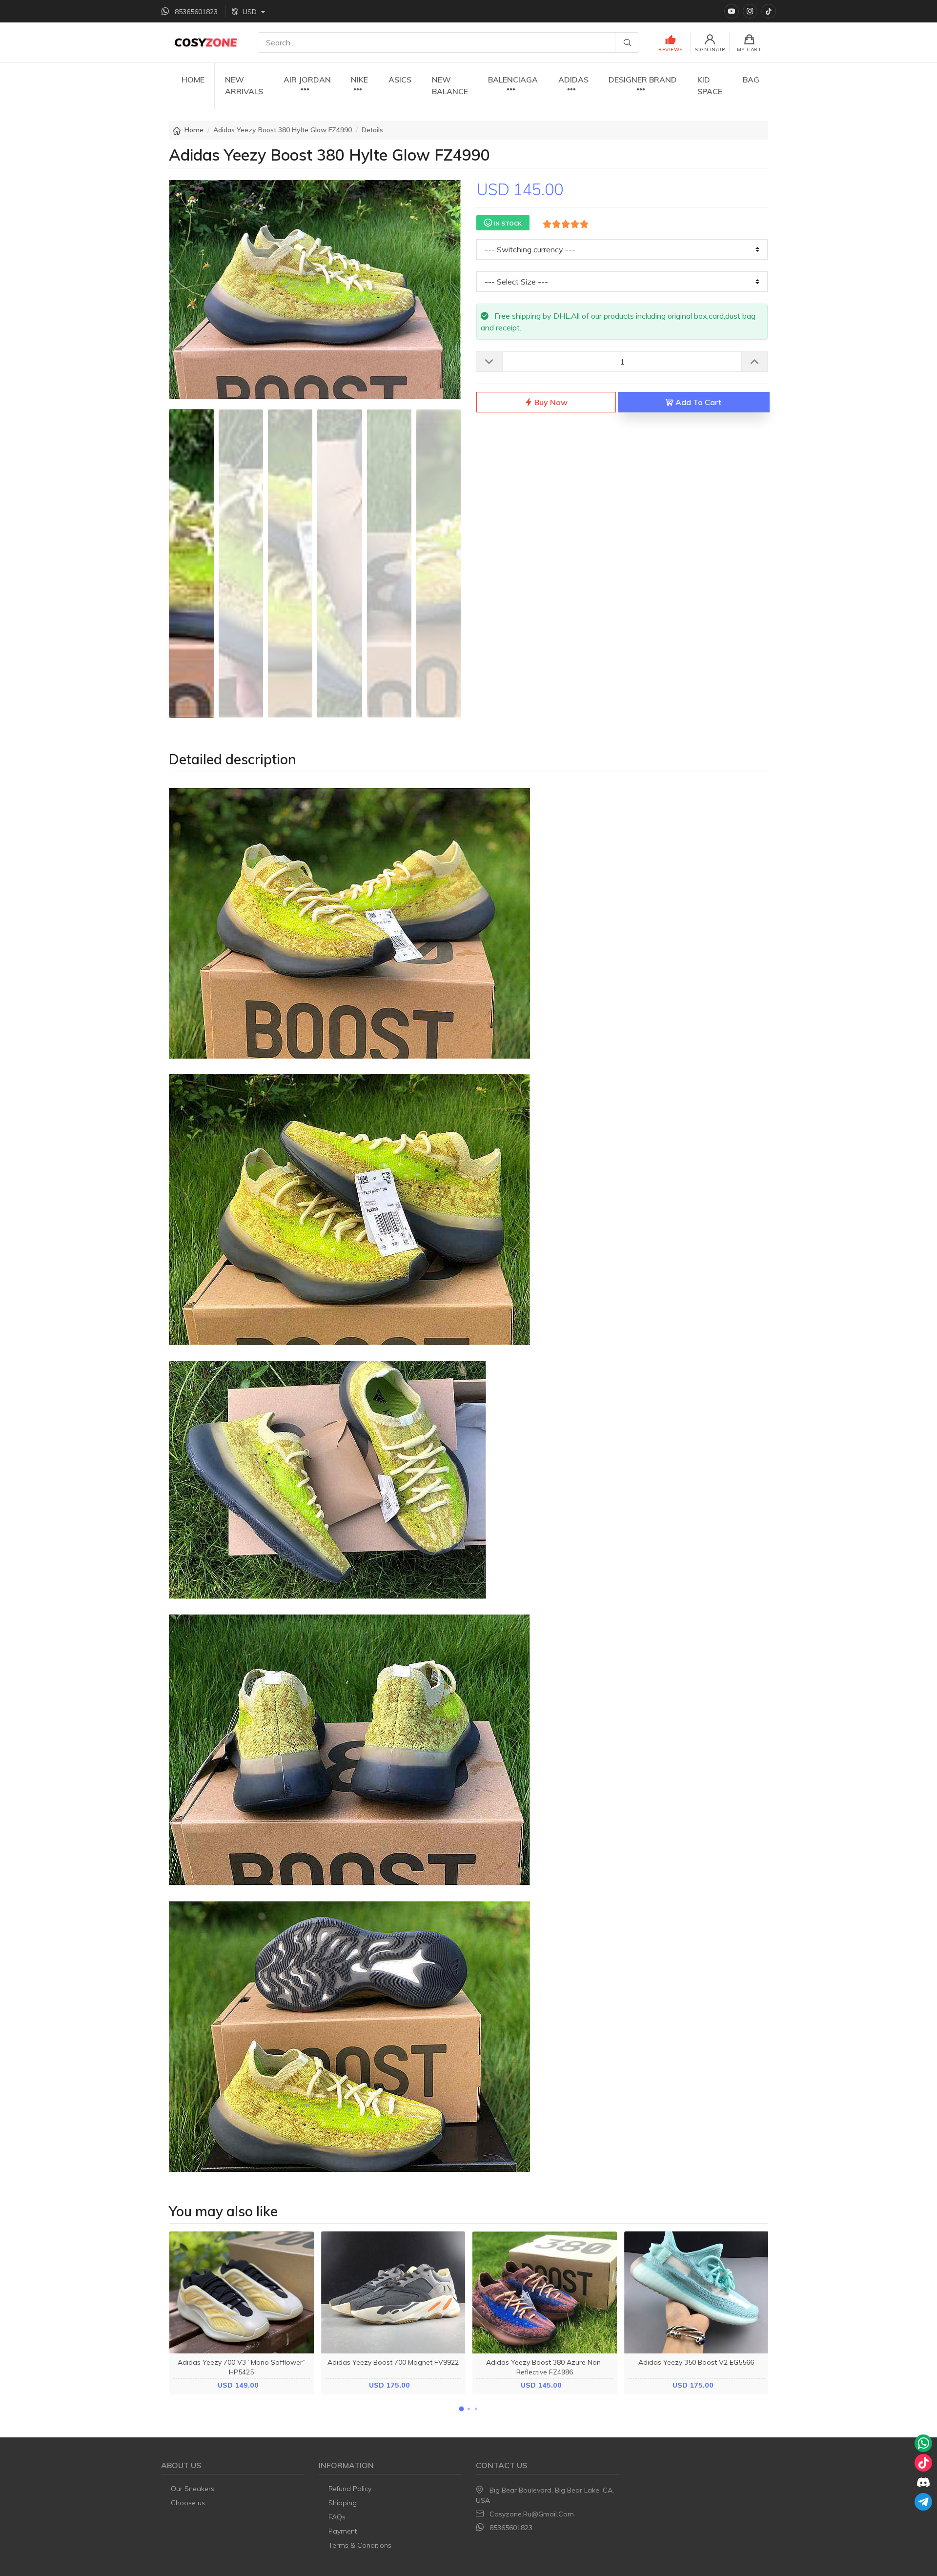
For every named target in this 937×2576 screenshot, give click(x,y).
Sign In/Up (710, 50)
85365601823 (511, 2528)
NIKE (359, 80)
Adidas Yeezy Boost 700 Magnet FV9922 (393, 2362)
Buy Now (550, 402)
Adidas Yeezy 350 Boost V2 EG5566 (696, 2362)
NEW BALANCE (450, 85)
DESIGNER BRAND (643, 80)
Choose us (188, 2503)
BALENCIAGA (513, 80)
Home (194, 130)
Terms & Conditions (360, 2545)
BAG (751, 80)
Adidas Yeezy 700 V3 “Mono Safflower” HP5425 (242, 2367)
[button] (461, 2409)
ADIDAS (573, 80)
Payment (343, 2531)
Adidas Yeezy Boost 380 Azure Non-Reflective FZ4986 (545, 2367)
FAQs (337, 2517)
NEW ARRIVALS (244, 85)
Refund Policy (350, 2489)
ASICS (400, 80)
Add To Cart (697, 402)
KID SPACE (710, 85)
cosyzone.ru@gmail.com (532, 2514)
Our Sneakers (193, 2489)
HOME (193, 80)
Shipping (343, 2503)
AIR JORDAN (307, 80)
